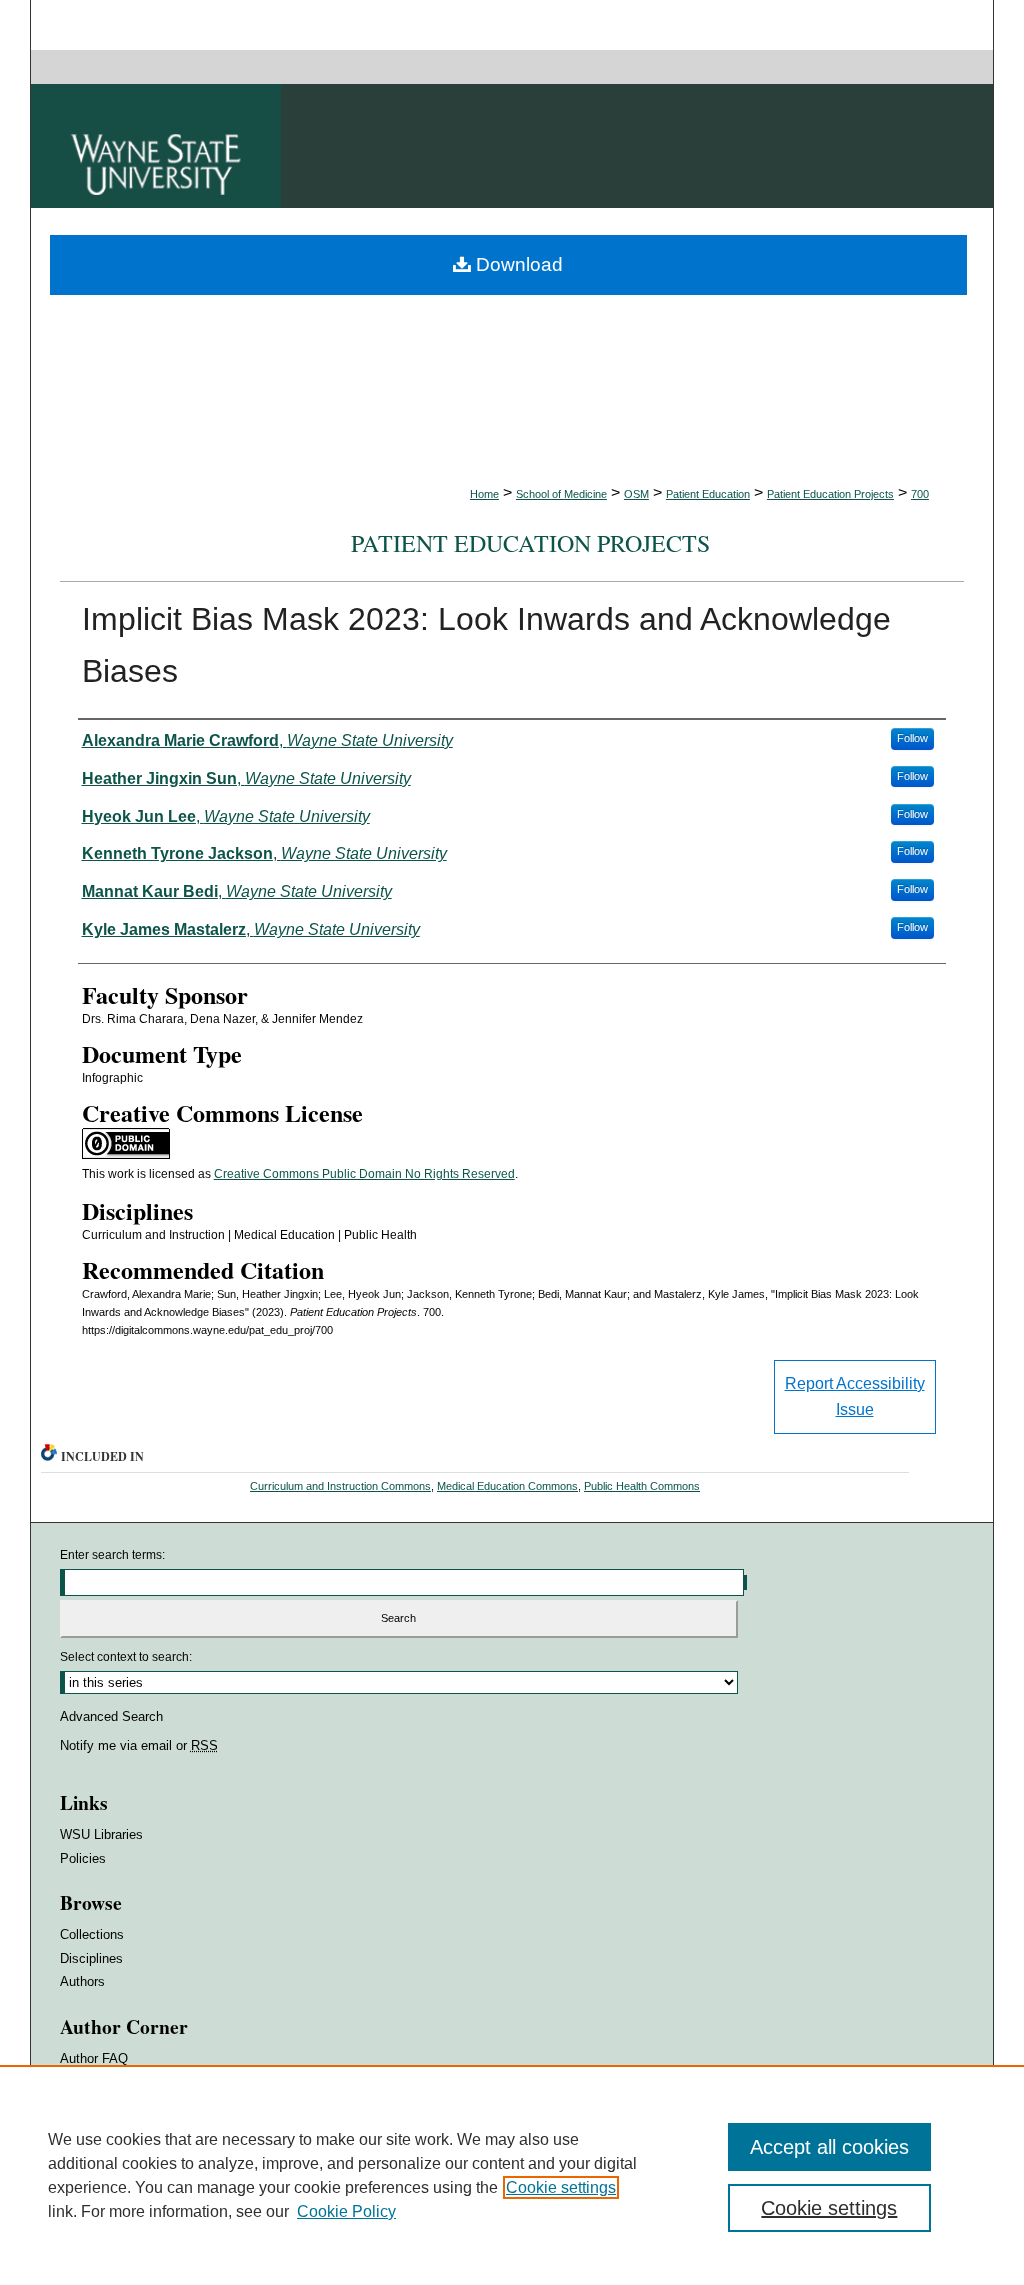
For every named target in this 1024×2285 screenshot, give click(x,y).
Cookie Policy (346, 2211)
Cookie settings (561, 2187)
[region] (512, 2175)
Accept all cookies (829, 2147)
